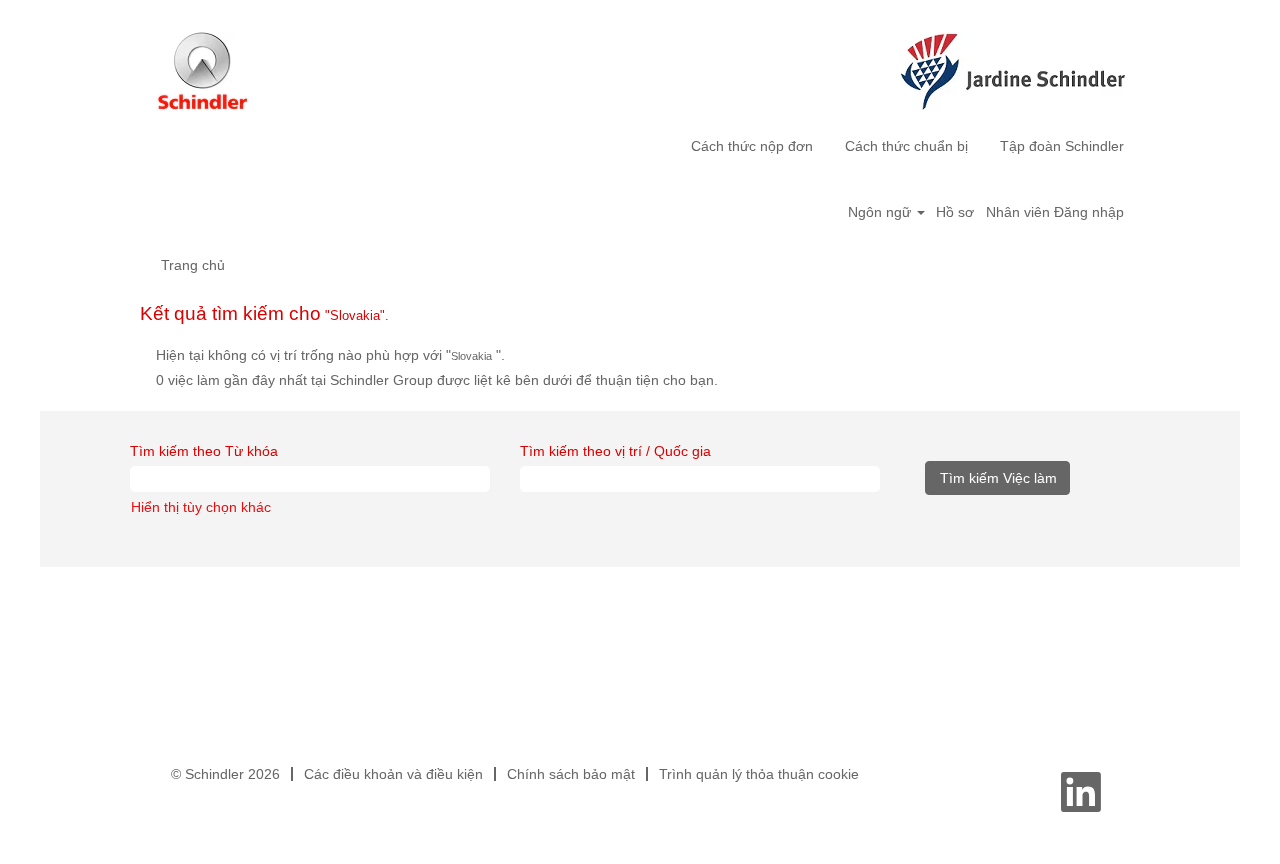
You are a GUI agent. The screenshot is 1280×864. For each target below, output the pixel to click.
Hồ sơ (955, 212)
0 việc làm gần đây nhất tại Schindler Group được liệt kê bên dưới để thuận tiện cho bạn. (437, 380)
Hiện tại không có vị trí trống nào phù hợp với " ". (330, 355)
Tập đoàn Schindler (1062, 146)
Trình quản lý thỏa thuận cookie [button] (759, 774)
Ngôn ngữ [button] (881, 212)
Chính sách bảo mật (571, 774)
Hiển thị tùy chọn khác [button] (201, 507)
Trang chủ (193, 265)
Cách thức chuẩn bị (906, 146)
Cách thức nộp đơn (752, 146)
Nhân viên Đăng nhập (1055, 212)
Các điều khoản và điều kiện (393, 774)
